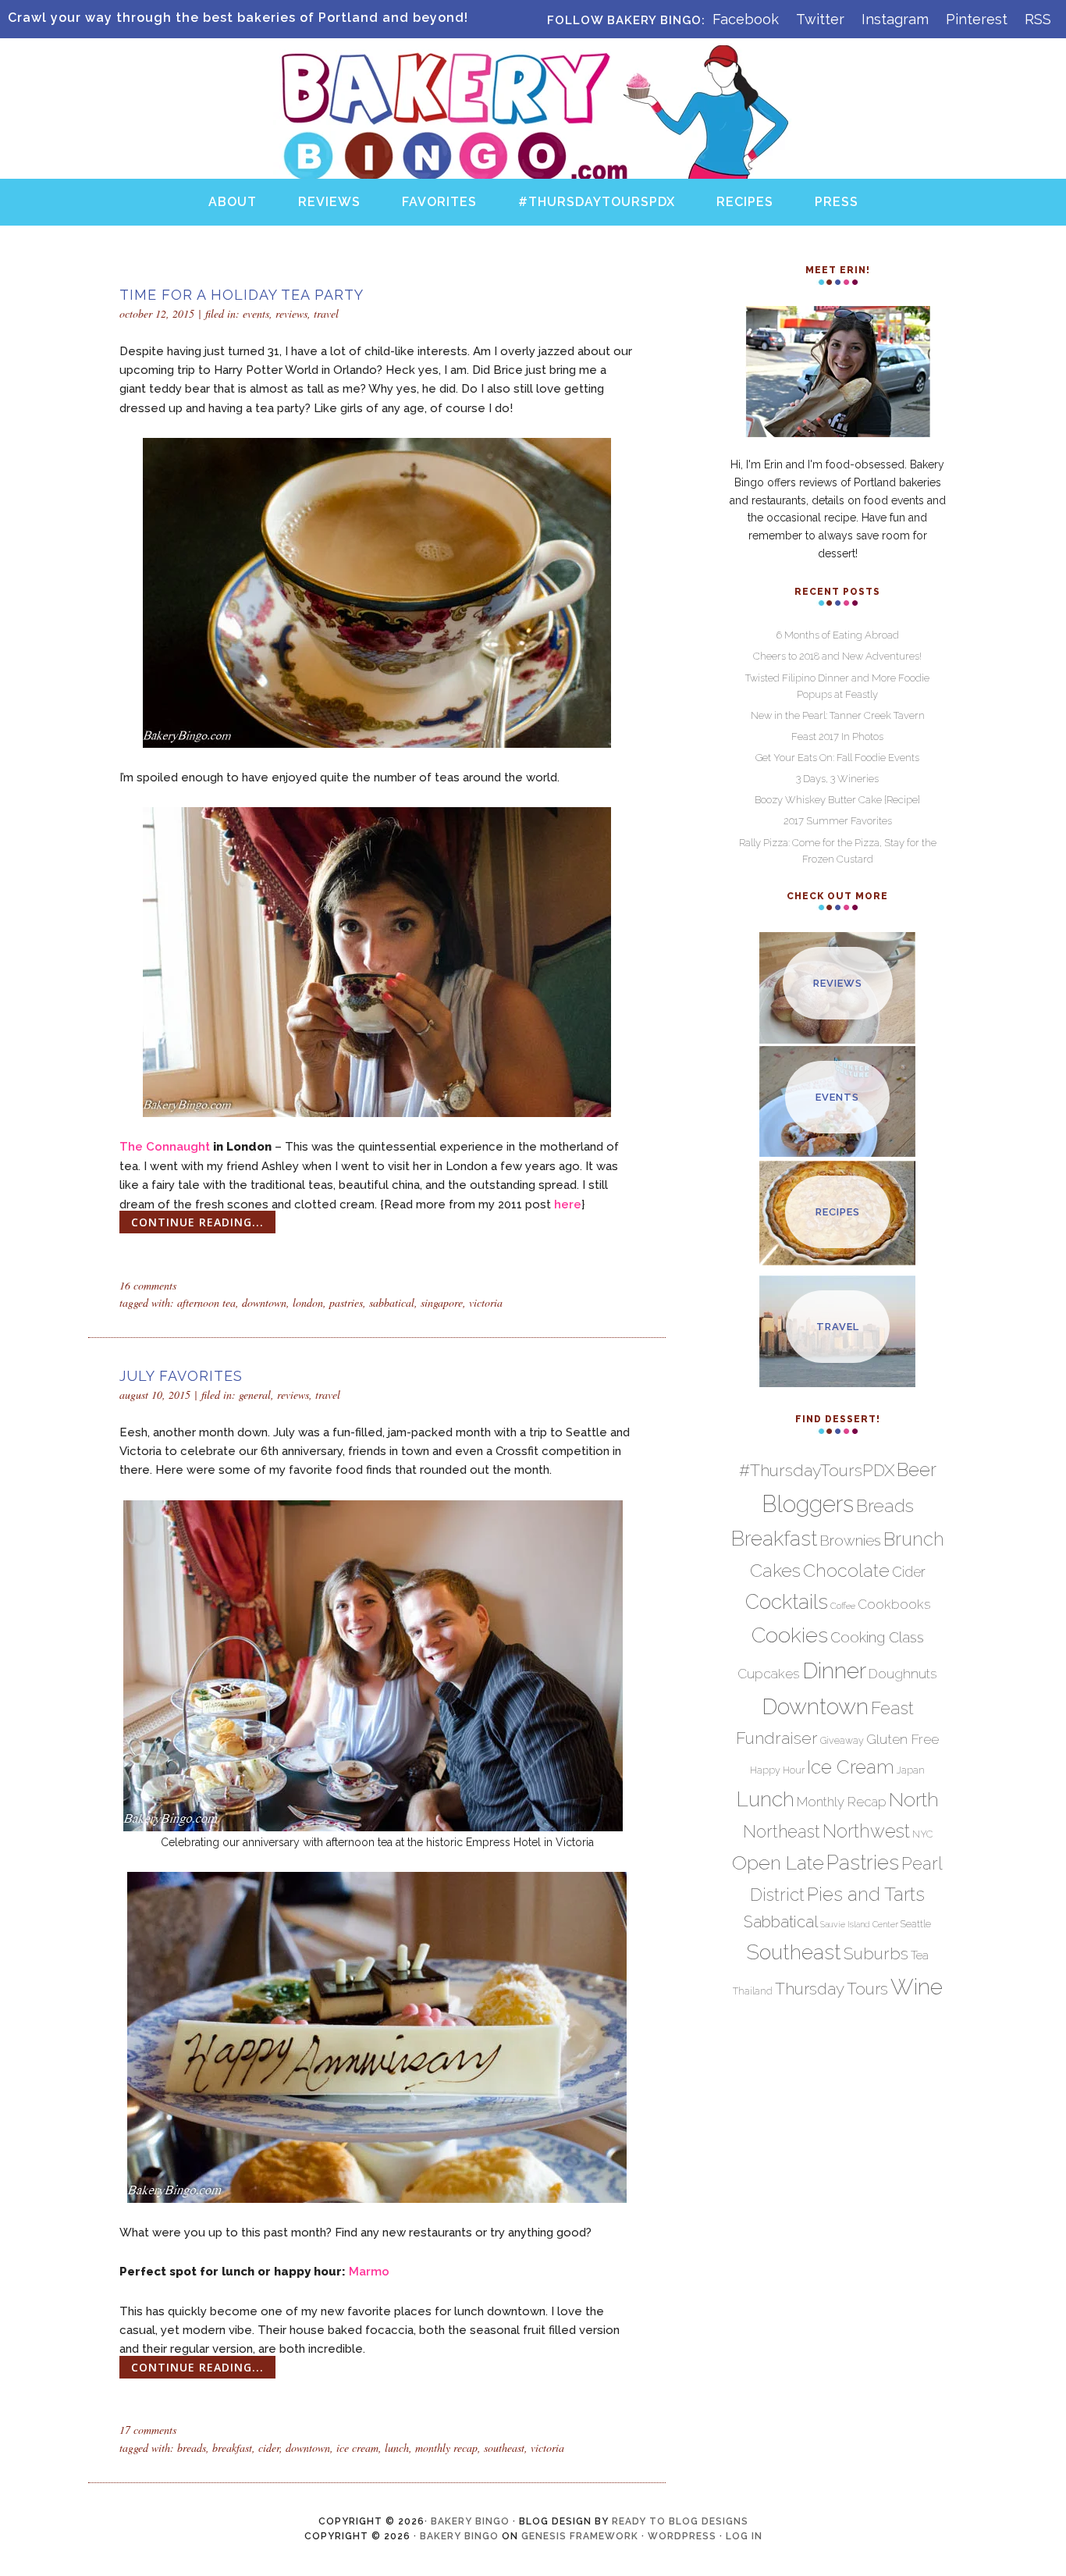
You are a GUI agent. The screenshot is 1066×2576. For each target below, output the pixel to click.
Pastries (346, 1302)
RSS (1038, 19)
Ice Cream (357, 2448)
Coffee (843, 1606)
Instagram (895, 19)
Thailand (753, 1991)
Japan (911, 1770)
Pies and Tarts (866, 1894)
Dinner (834, 1670)
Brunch (914, 1539)
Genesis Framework (580, 2536)
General (255, 1395)
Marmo (369, 2272)
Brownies (850, 1541)
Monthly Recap (446, 2448)
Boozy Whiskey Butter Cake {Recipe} (837, 800)
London (308, 1302)
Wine (917, 1987)
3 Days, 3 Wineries (837, 779)
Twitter (820, 19)
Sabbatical (392, 1302)
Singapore (442, 1302)
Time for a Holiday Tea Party (242, 295)
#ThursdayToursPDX (817, 1470)
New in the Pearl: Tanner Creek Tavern (838, 715)
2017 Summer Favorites (838, 821)
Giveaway (842, 1740)
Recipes (838, 1212)
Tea (920, 1955)
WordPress (682, 2536)
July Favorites (181, 1376)
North (914, 1799)
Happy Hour (777, 1770)
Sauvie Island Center (859, 1924)
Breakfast (232, 2448)
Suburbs (876, 1953)
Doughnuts (903, 1674)
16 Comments (148, 1285)
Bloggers (808, 1504)
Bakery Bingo (533, 61)
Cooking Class (877, 1637)
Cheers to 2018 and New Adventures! (837, 656)
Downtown (264, 1302)
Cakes (775, 1570)
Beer (917, 1470)
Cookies (790, 1635)
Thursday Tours (831, 1989)
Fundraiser (777, 1738)
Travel (326, 313)
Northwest (866, 1831)
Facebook (746, 19)
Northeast (782, 1832)
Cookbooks (894, 1604)
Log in (744, 2536)
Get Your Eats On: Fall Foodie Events (837, 758)
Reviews (291, 313)
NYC (922, 1834)
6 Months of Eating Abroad (838, 635)
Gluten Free (903, 1739)
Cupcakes (769, 1674)
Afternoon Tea (206, 1302)
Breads (192, 2448)
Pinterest (977, 19)
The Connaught (165, 1147)
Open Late (778, 1863)
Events (256, 313)
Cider (269, 2448)
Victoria (486, 1302)
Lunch (397, 2448)
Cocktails (787, 1602)
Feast (892, 1708)
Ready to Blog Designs (680, 2521)
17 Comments (148, 2430)
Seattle (916, 1924)
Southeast (504, 2448)
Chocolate (846, 1570)
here (568, 1204)
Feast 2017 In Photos (837, 737)
